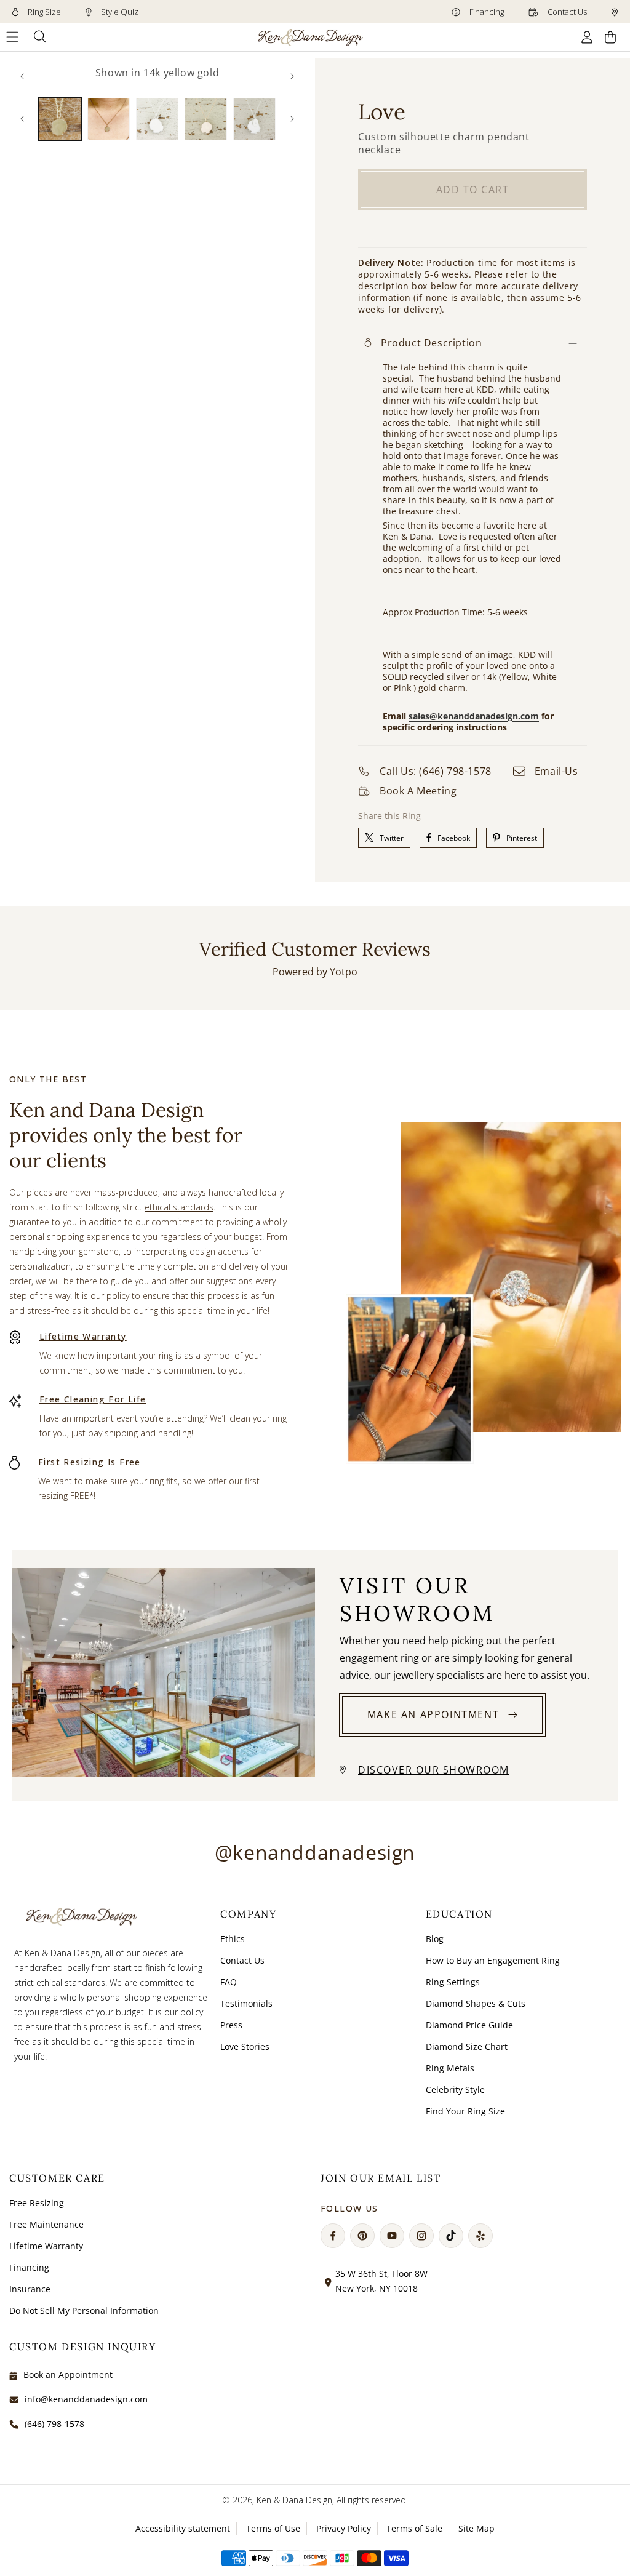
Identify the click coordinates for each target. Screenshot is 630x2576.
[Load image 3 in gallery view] (157, 119)
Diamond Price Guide (469, 2025)
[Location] (615, 12)
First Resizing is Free (90, 1462)
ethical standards (179, 1207)
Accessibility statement (183, 2528)
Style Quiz (119, 12)
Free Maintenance (46, 2224)
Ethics (233, 1939)
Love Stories (245, 2046)
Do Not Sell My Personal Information (84, 2310)
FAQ (229, 1982)
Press (231, 2025)
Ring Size (43, 12)
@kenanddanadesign (315, 1852)
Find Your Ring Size (465, 2111)
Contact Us (566, 12)
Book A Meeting (418, 791)
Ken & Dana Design (294, 2500)
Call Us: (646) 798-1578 (436, 771)
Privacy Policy (344, 2528)
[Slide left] (22, 76)
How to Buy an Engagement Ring (493, 1960)
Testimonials (246, 2003)
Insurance (30, 2289)
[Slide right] (292, 76)
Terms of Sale (414, 2528)
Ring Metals (450, 2068)
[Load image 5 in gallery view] (254, 119)
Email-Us (556, 771)
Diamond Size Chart (467, 2046)
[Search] (40, 37)
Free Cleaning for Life (93, 1399)
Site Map (476, 2528)
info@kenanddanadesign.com (86, 2399)
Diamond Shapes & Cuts (476, 2003)
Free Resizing (37, 2203)
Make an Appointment (433, 1714)
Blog (435, 1939)
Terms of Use (273, 2528)
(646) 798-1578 (54, 2424)
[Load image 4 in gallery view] (206, 119)
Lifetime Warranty (83, 1336)
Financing (486, 12)
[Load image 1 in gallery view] (60, 119)
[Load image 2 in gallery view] (109, 119)
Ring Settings (453, 1982)
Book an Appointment (68, 2374)
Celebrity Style (455, 2090)
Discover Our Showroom (434, 1770)
